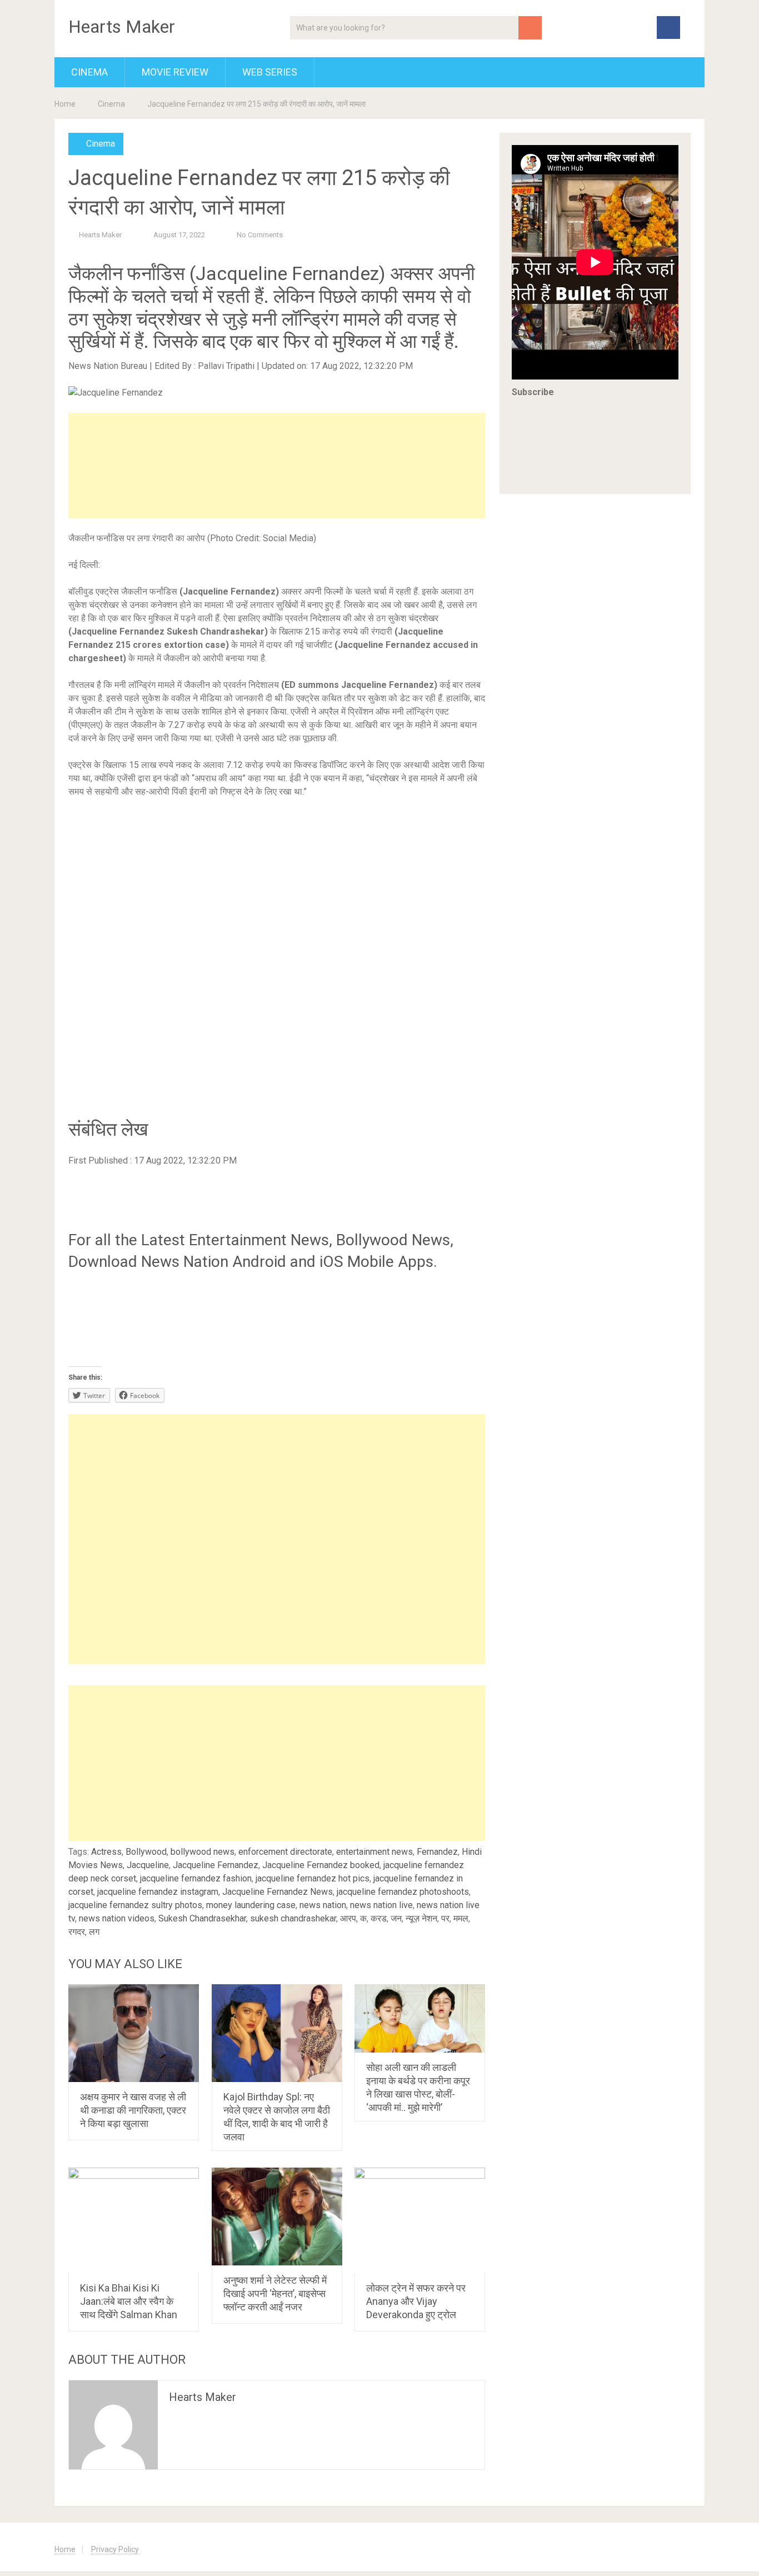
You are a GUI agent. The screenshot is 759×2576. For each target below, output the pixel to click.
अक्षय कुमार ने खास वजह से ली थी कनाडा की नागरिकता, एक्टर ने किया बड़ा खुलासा (133, 2110)
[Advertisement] (277, 466)
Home (65, 104)
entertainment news (374, 1852)
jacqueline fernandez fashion (196, 1878)
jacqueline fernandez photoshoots (403, 1892)
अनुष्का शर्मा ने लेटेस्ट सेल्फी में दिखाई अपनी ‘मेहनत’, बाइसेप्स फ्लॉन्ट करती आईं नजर (275, 2293)
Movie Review (175, 72)
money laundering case (251, 1905)
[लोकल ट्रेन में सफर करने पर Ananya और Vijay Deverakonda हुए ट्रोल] (420, 2220)
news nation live (381, 1905)
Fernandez (437, 1852)
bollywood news (203, 1852)
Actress (106, 1852)
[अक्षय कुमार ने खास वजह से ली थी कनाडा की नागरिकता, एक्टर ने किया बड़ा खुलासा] (134, 2033)
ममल (461, 1918)
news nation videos (117, 1918)
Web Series (270, 72)
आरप (348, 1918)
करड (379, 1918)
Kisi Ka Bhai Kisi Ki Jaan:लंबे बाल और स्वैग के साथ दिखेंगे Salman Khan (129, 2301)
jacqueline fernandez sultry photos (135, 1905)
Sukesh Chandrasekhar (202, 1918)
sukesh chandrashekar (293, 1918)
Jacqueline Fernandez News (278, 1892)
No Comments (260, 235)
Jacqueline (148, 1865)
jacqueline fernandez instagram (158, 1892)
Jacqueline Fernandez (216, 1865)
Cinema (89, 72)
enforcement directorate (285, 1852)
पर (445, 1918)
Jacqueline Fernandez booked (321, 1865)
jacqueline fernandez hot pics (313, 1878)
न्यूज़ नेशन (421, 1918)
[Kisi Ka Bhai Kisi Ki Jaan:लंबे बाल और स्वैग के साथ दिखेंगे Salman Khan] (134, 2220)
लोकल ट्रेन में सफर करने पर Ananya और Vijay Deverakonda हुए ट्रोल (416, 2301)
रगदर (77, 1932)
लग (94, 1932)
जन (396, 1918)
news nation (323, 1905)
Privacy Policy (115, 2549)
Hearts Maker (122, 27)
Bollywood (146, 1852)
